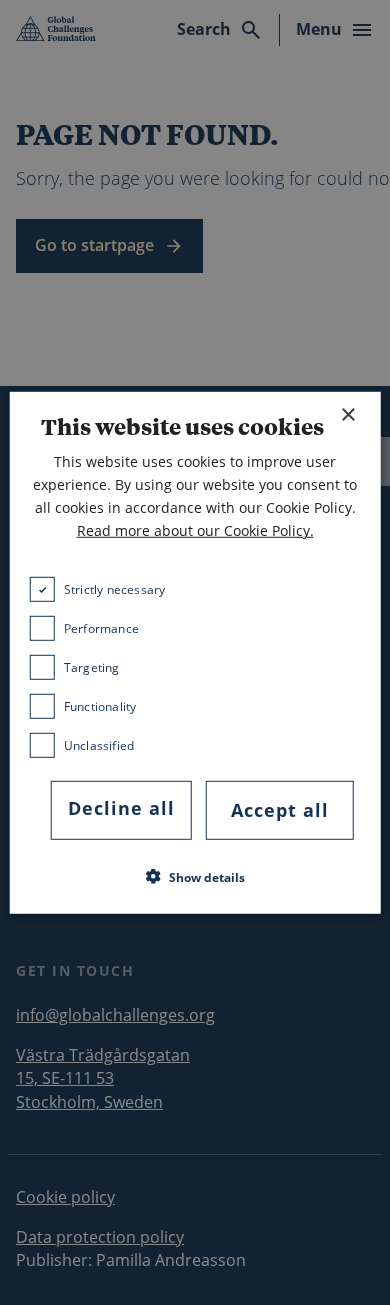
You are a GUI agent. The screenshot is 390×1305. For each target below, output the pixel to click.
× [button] (347, 414)
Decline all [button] (121, 808)
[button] (195, 877)
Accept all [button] (280, 810)
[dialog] (195, 652)
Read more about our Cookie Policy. (195, 530)
